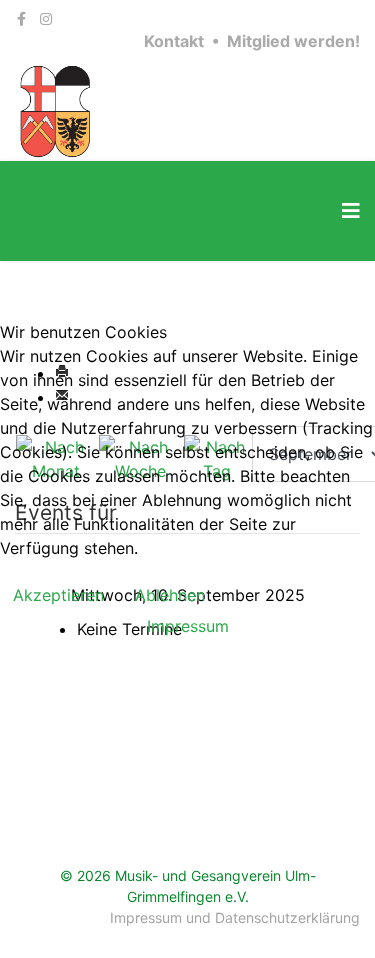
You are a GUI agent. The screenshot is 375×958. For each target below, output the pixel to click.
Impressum (188, 626)
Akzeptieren (58, 595)
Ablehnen (170, 595)
